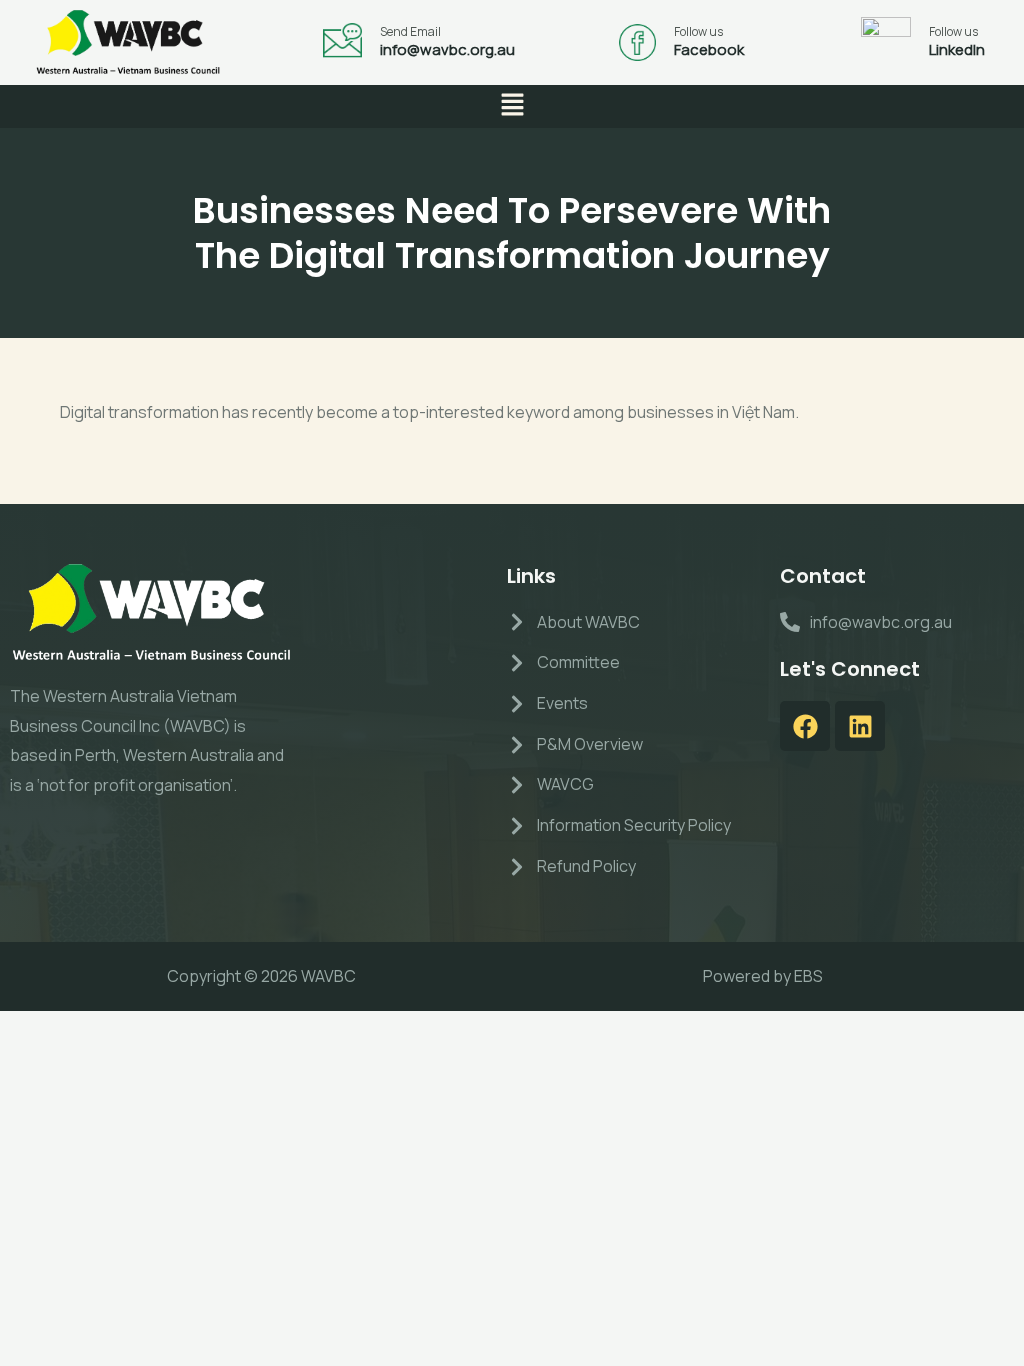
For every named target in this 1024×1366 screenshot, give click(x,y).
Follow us (698, 31)
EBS (808, 976)
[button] (512, 106)
